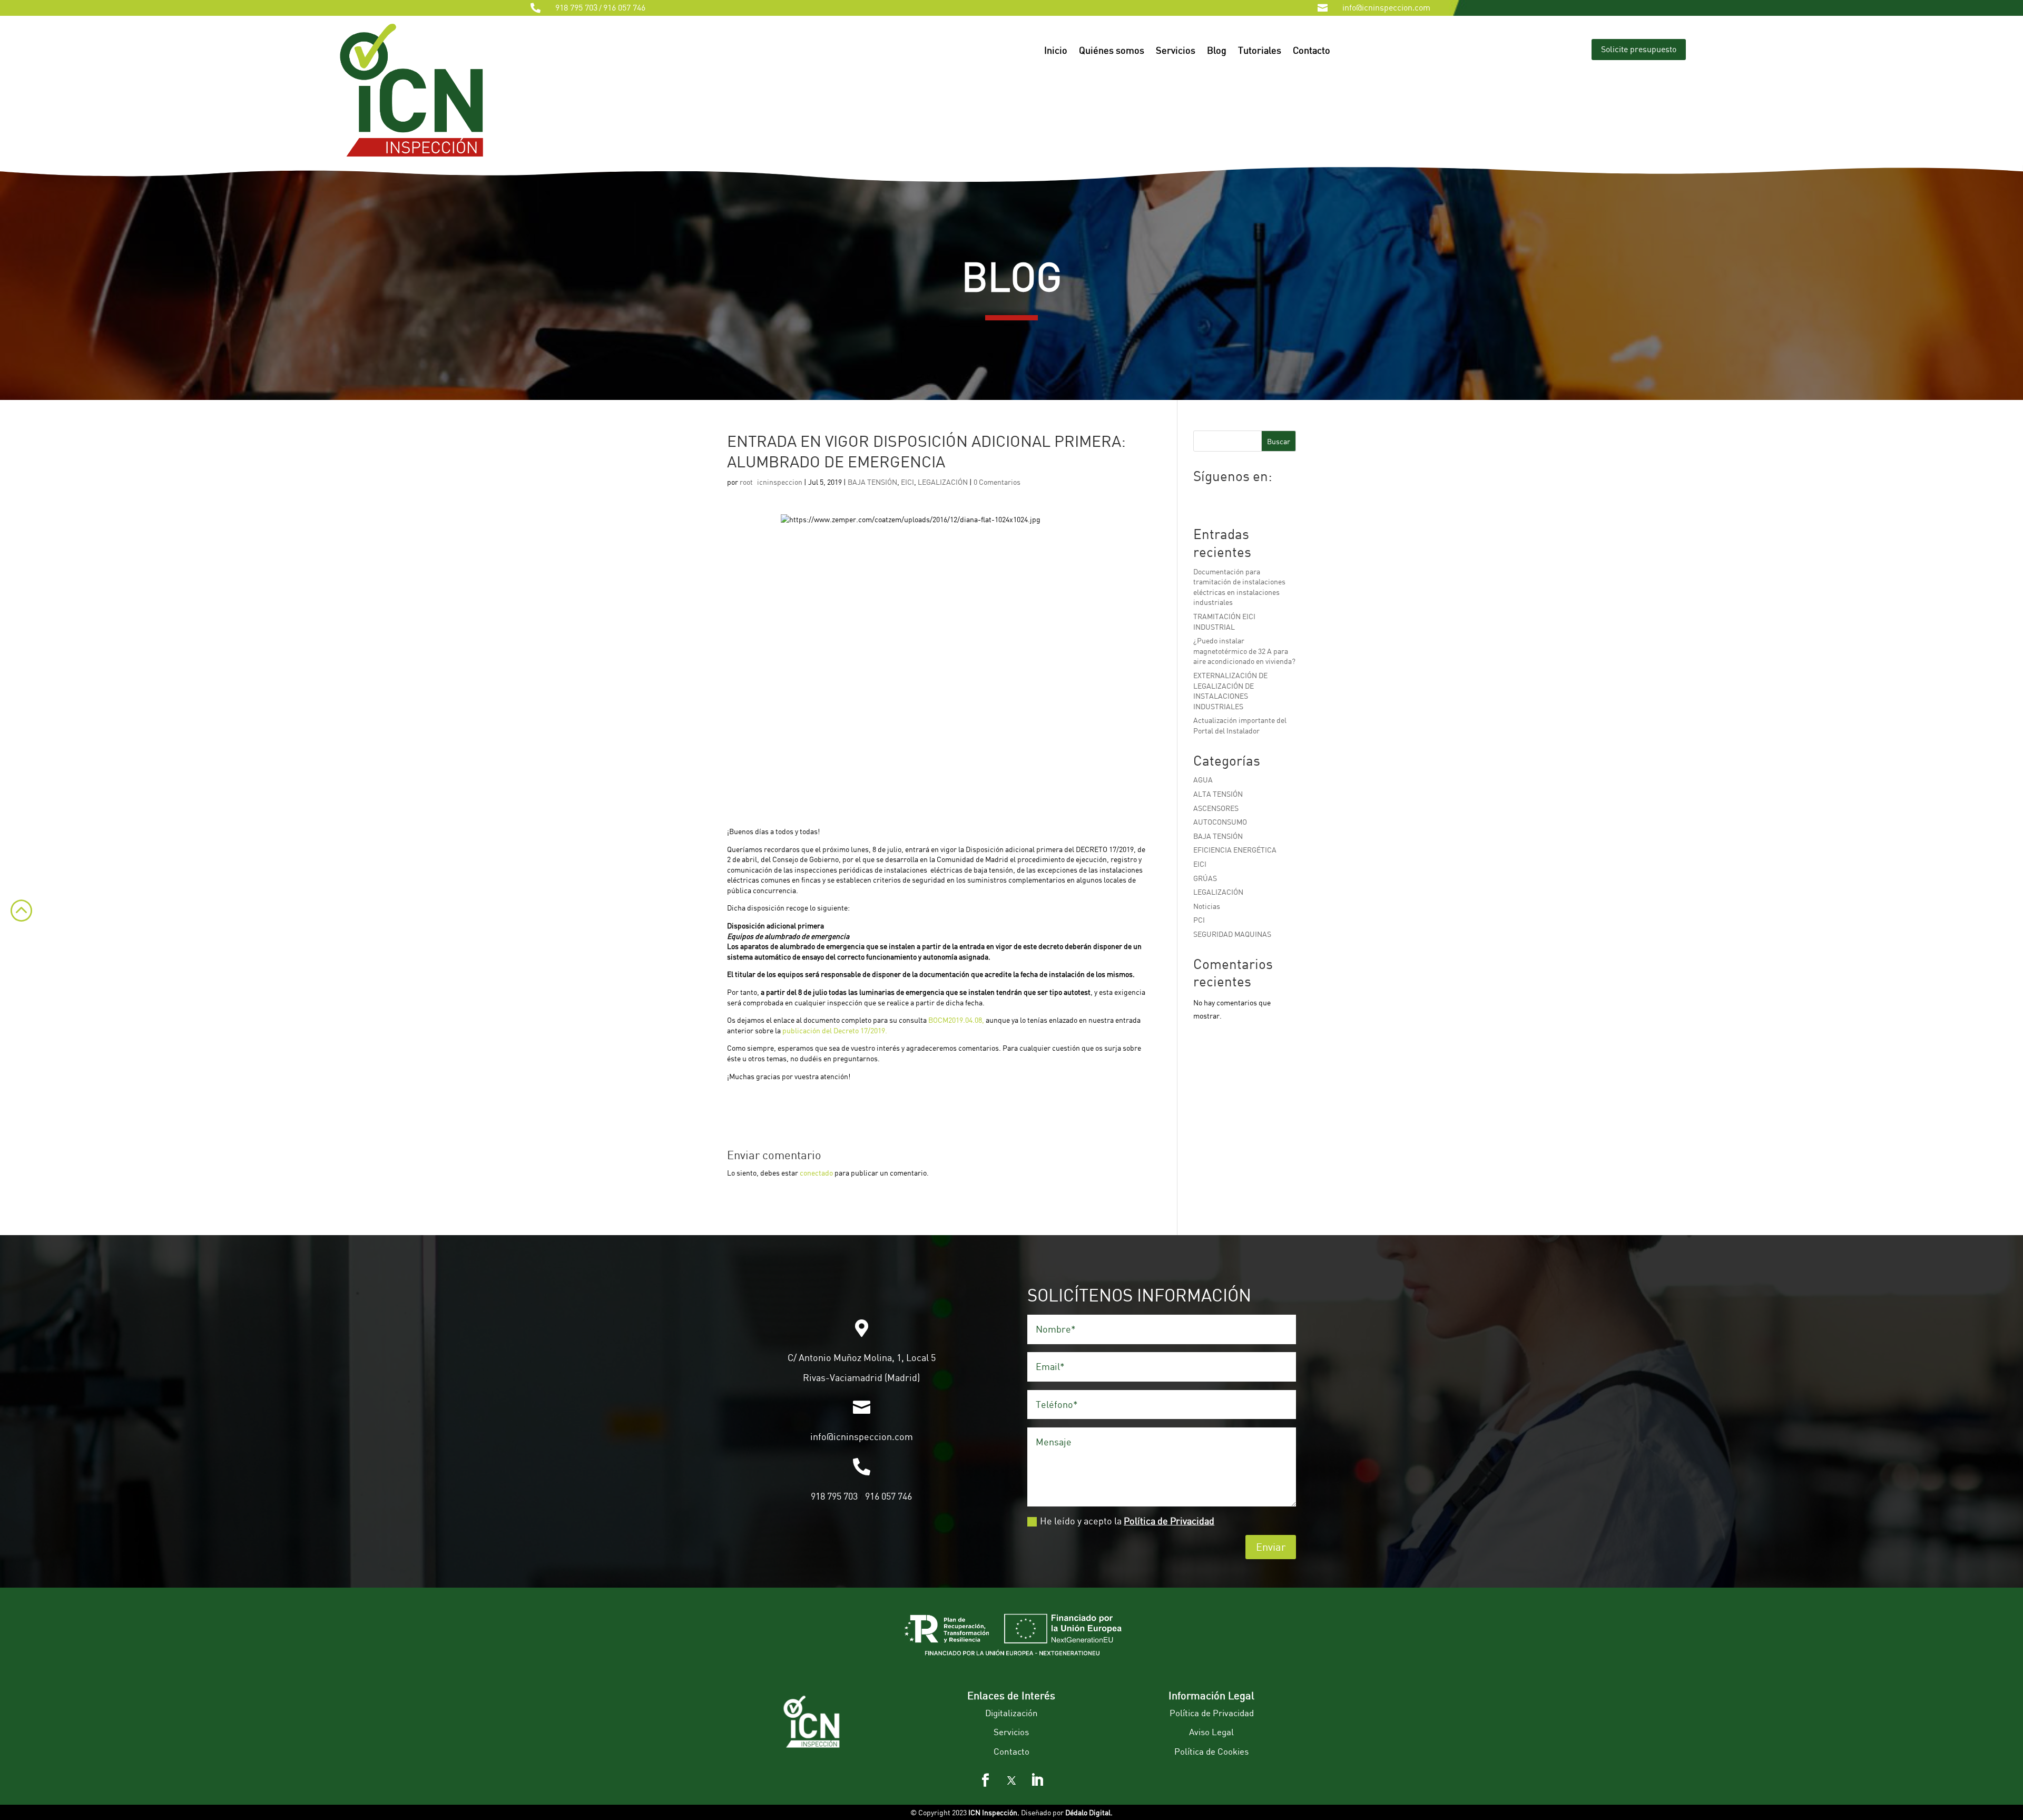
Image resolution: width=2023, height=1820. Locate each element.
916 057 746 (624, 7)
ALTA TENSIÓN (1218, 794)
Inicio (1056, 51)
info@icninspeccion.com (1386, 7)
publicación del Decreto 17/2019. (835, 1030)
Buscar (1279, 441)
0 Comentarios (997, 482)
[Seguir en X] (1011, 1780)
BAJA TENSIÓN (872, 482)
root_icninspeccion (771, 482)
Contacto (1312, 51)
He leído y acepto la (1127, 1521)
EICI (907, 482)
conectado (816, 1173)
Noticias (1207, 906)
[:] (16, 929)
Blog (1217, 51)
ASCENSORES (1216, 808)
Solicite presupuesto (1639, 49)
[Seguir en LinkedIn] (1037, 1780)
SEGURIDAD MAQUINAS (1232, 934)
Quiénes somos (1112, 51)
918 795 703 (576, 7)
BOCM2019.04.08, (956, 1020)
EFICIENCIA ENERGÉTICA (1235, 850)
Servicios (1176, 51)
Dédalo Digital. (1089, 1812)
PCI (1199, 920)
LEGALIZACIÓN (943, 482)
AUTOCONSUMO (1220, 822)
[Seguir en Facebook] (986, 1780)
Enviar (1271, 1547)
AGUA (1203, 780)
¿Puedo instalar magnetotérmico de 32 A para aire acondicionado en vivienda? (1244, 651)
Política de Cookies (1211, 1751)
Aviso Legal (1211, 1732)
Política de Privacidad (1169, 1521)
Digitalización (1011, 1713)
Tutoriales (1260, 51)
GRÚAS (1205, 878)
